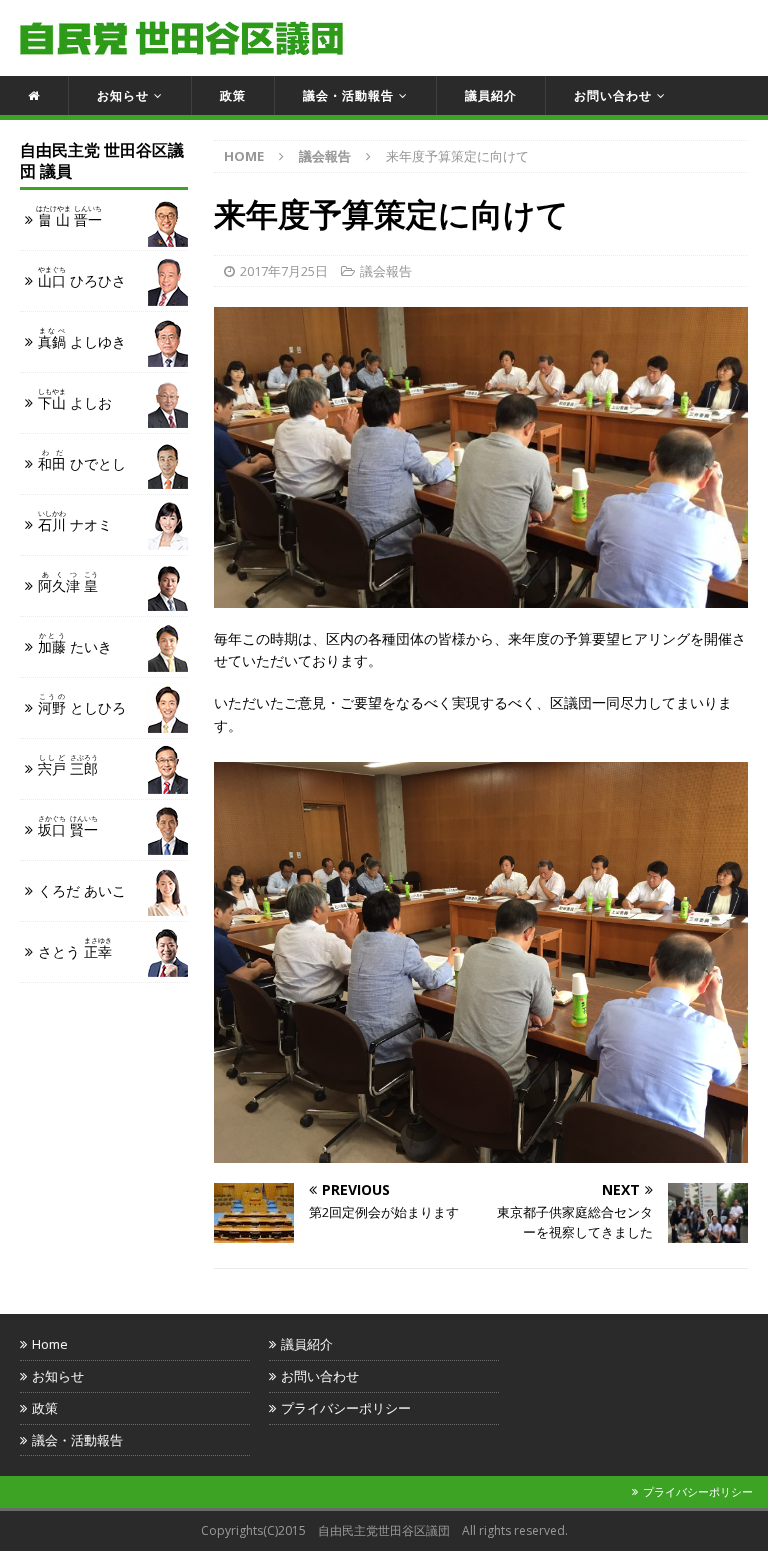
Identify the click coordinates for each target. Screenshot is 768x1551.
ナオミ (75, 521)
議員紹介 (491, 95)
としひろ (82, 704)
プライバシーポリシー (346, 1408)
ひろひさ (82, 277)
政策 (233, 95)
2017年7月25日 (284, 271)
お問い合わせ (613, 95)
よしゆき (82, 338)
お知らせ (123, 95)
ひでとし (82, 460)
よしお (75, 399)
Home (50, 1344)
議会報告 (386, 271)
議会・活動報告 (348, 95)
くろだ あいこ (82, 890)
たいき (75, 643)
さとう (75, 948)
